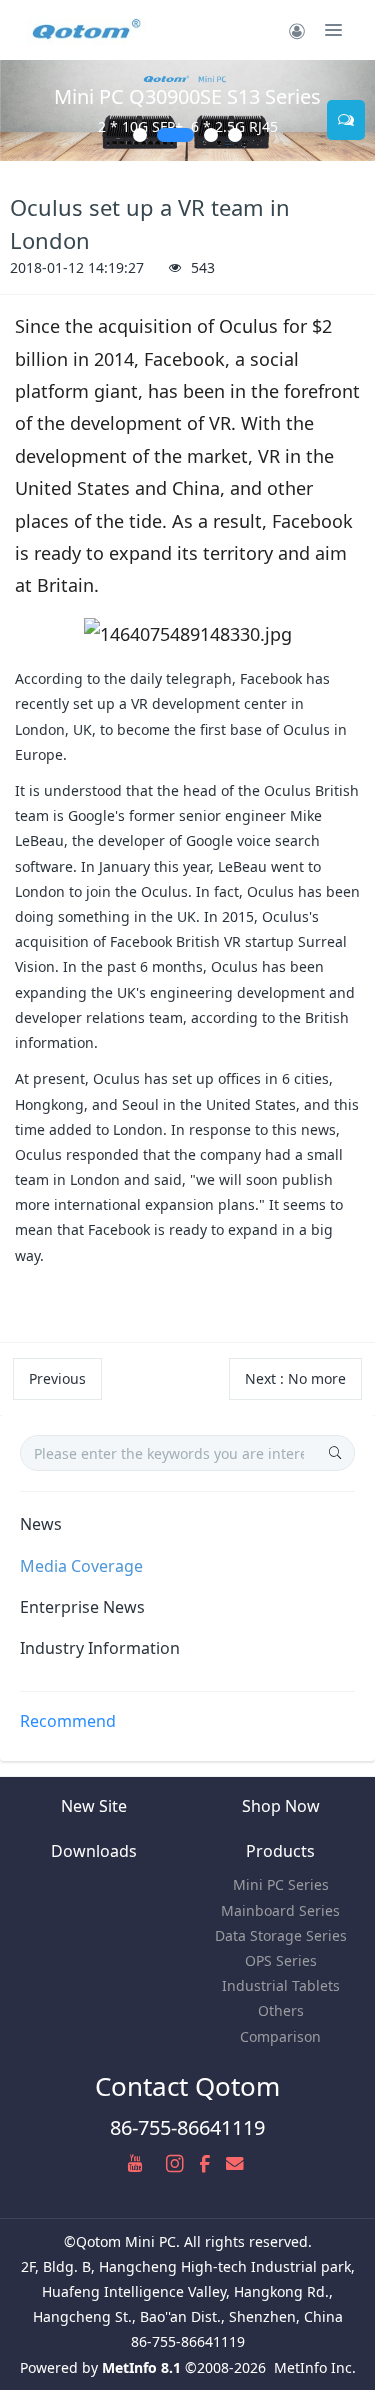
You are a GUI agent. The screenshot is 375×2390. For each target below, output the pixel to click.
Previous (57, 1378)
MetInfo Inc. (315, 2367)
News (41, 1524)
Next (295, 1378)
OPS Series (281, 1960)
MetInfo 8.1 (141, 2367)
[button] (25, 110)
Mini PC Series (281, 1884)
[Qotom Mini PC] (88, 30)
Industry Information (100, 1648)
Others (281, 2010)
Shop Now (281, 1806)
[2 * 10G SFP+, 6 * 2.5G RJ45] (187, 110)
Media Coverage (81, 1566)
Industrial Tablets (281, 1985)
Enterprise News (82, 1607)
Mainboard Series (280, 1910)
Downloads (94, 1851)
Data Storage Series (281, 1935)
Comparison (280, 2036)
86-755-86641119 (187, 2127)
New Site (94, 1806)
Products (280, 1851)
